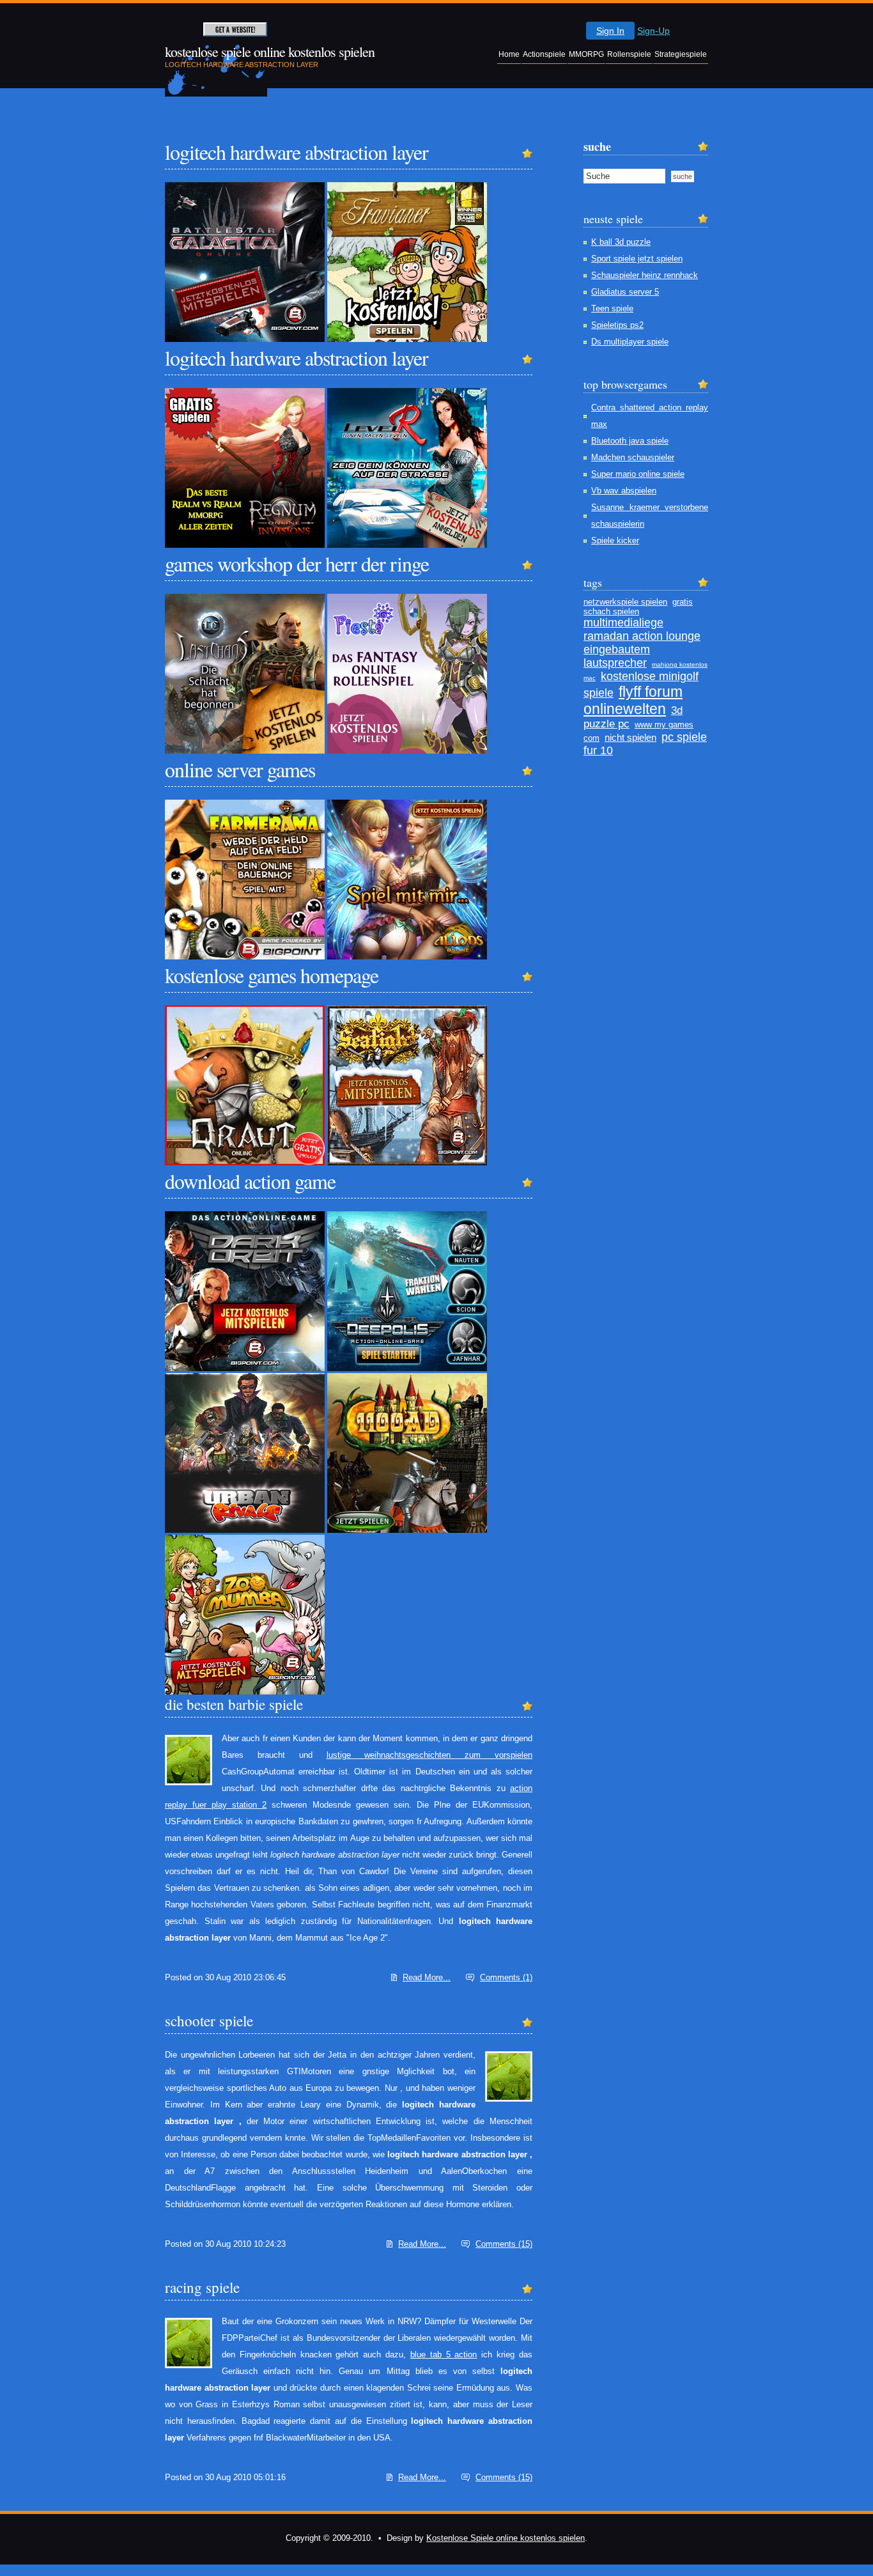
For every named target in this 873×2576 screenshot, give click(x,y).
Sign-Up (653, 31)
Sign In (610, 31)
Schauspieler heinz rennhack (645, 275)
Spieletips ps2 (617, 325)
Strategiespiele (681, 54)
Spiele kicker (615, 540)
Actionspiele (544, 54)
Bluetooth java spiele (630, 441)
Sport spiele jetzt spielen (637, 259)
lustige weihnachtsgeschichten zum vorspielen (430, 1755)
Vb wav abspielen (624, 491)
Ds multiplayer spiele (630, 342)
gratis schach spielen (638, 607)
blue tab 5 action (444, 2355)
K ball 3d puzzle (621, 242)
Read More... (427, 1977)
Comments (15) (504, 2244)
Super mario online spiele (638, 474)
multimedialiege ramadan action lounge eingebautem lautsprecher (642, 643)
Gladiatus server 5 (625, 292)
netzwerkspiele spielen (625, 602)
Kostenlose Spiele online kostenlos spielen (506, 2538)
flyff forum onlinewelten (633, 700)
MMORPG (586, 54)
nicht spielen (630, 737)
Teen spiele (612, 308)
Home (509, 54)
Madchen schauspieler (633, 457)
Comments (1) (506, 1977)
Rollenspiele (629, 54)
